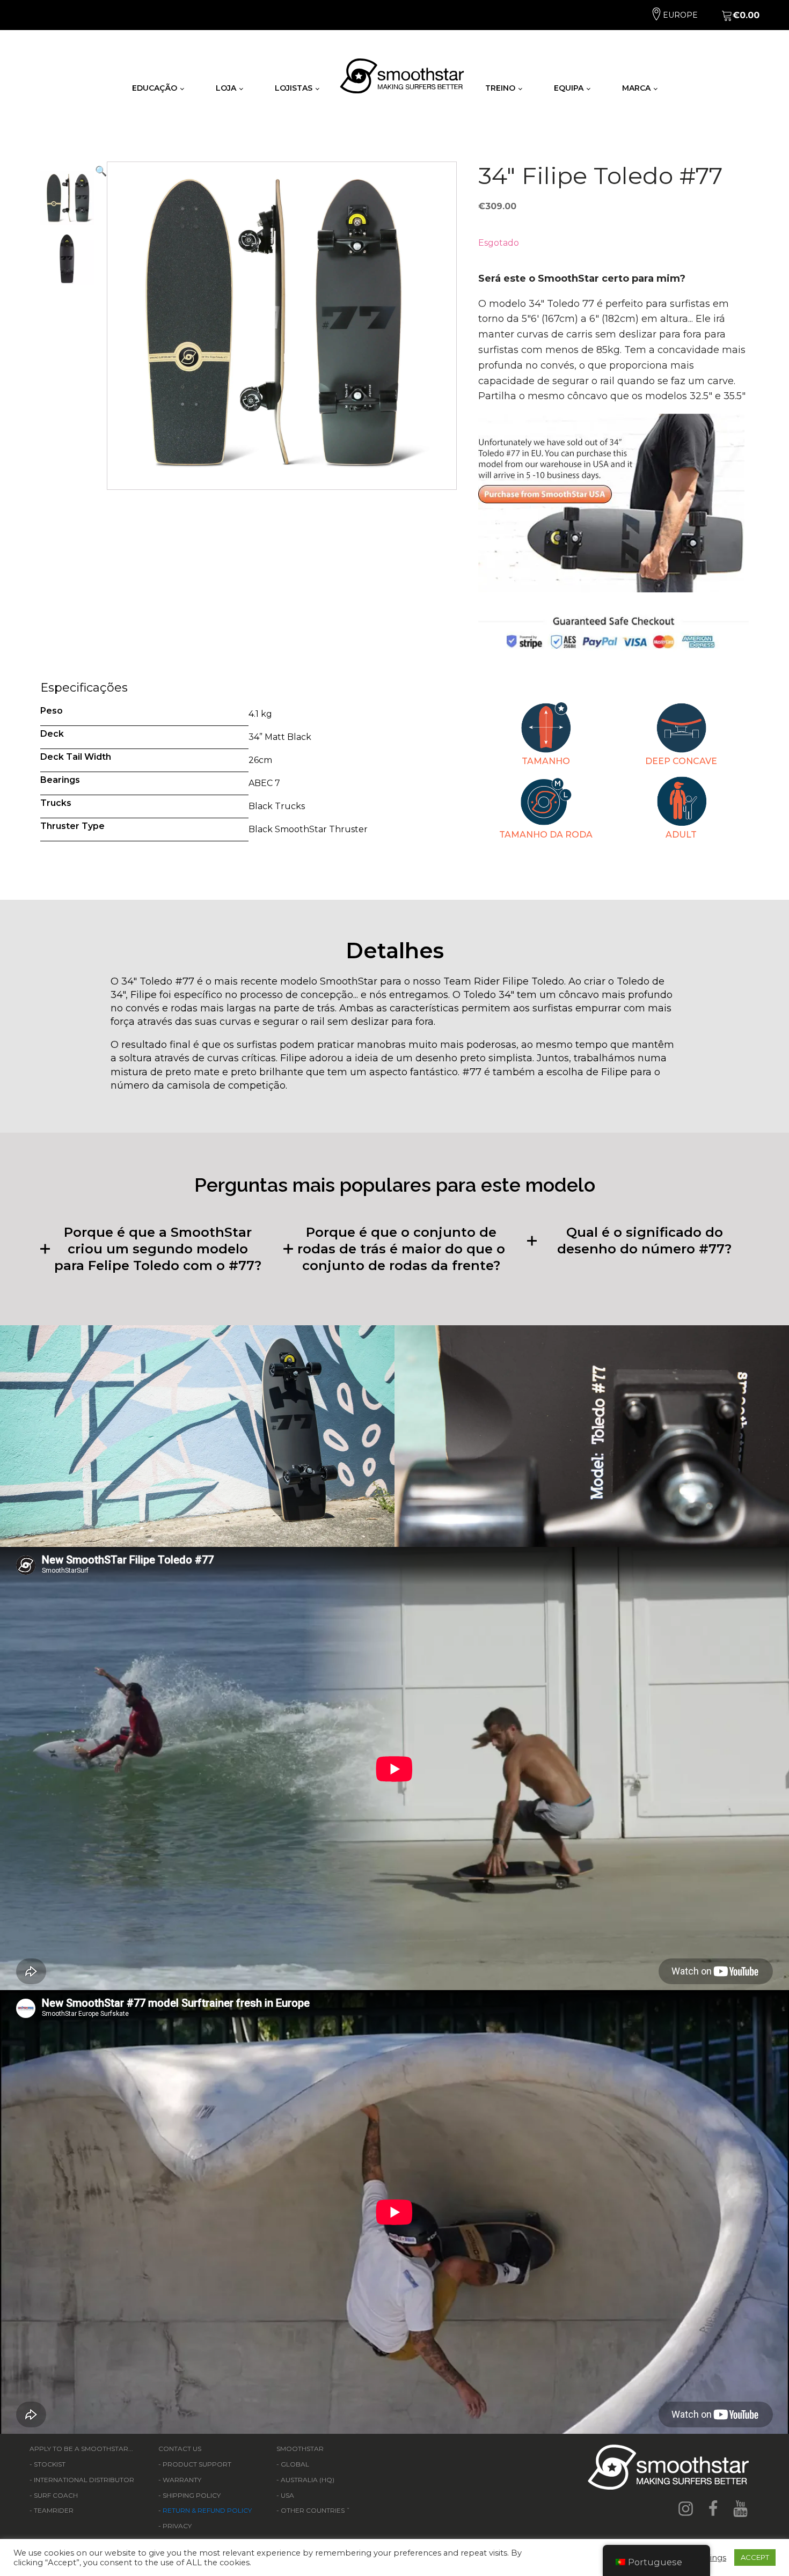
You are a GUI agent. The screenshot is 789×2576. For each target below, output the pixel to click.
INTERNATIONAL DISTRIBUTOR (84, 2480)
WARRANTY (182, 2480)
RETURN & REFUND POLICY (207, 2510)
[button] (101, 326)
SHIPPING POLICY (192, 2495)
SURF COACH (56, 2495)
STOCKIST (50, 2464)
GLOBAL (295, 2464)
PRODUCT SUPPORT (197, 2464)
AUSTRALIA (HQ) (308, 2480)
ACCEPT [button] (755, 2557)
